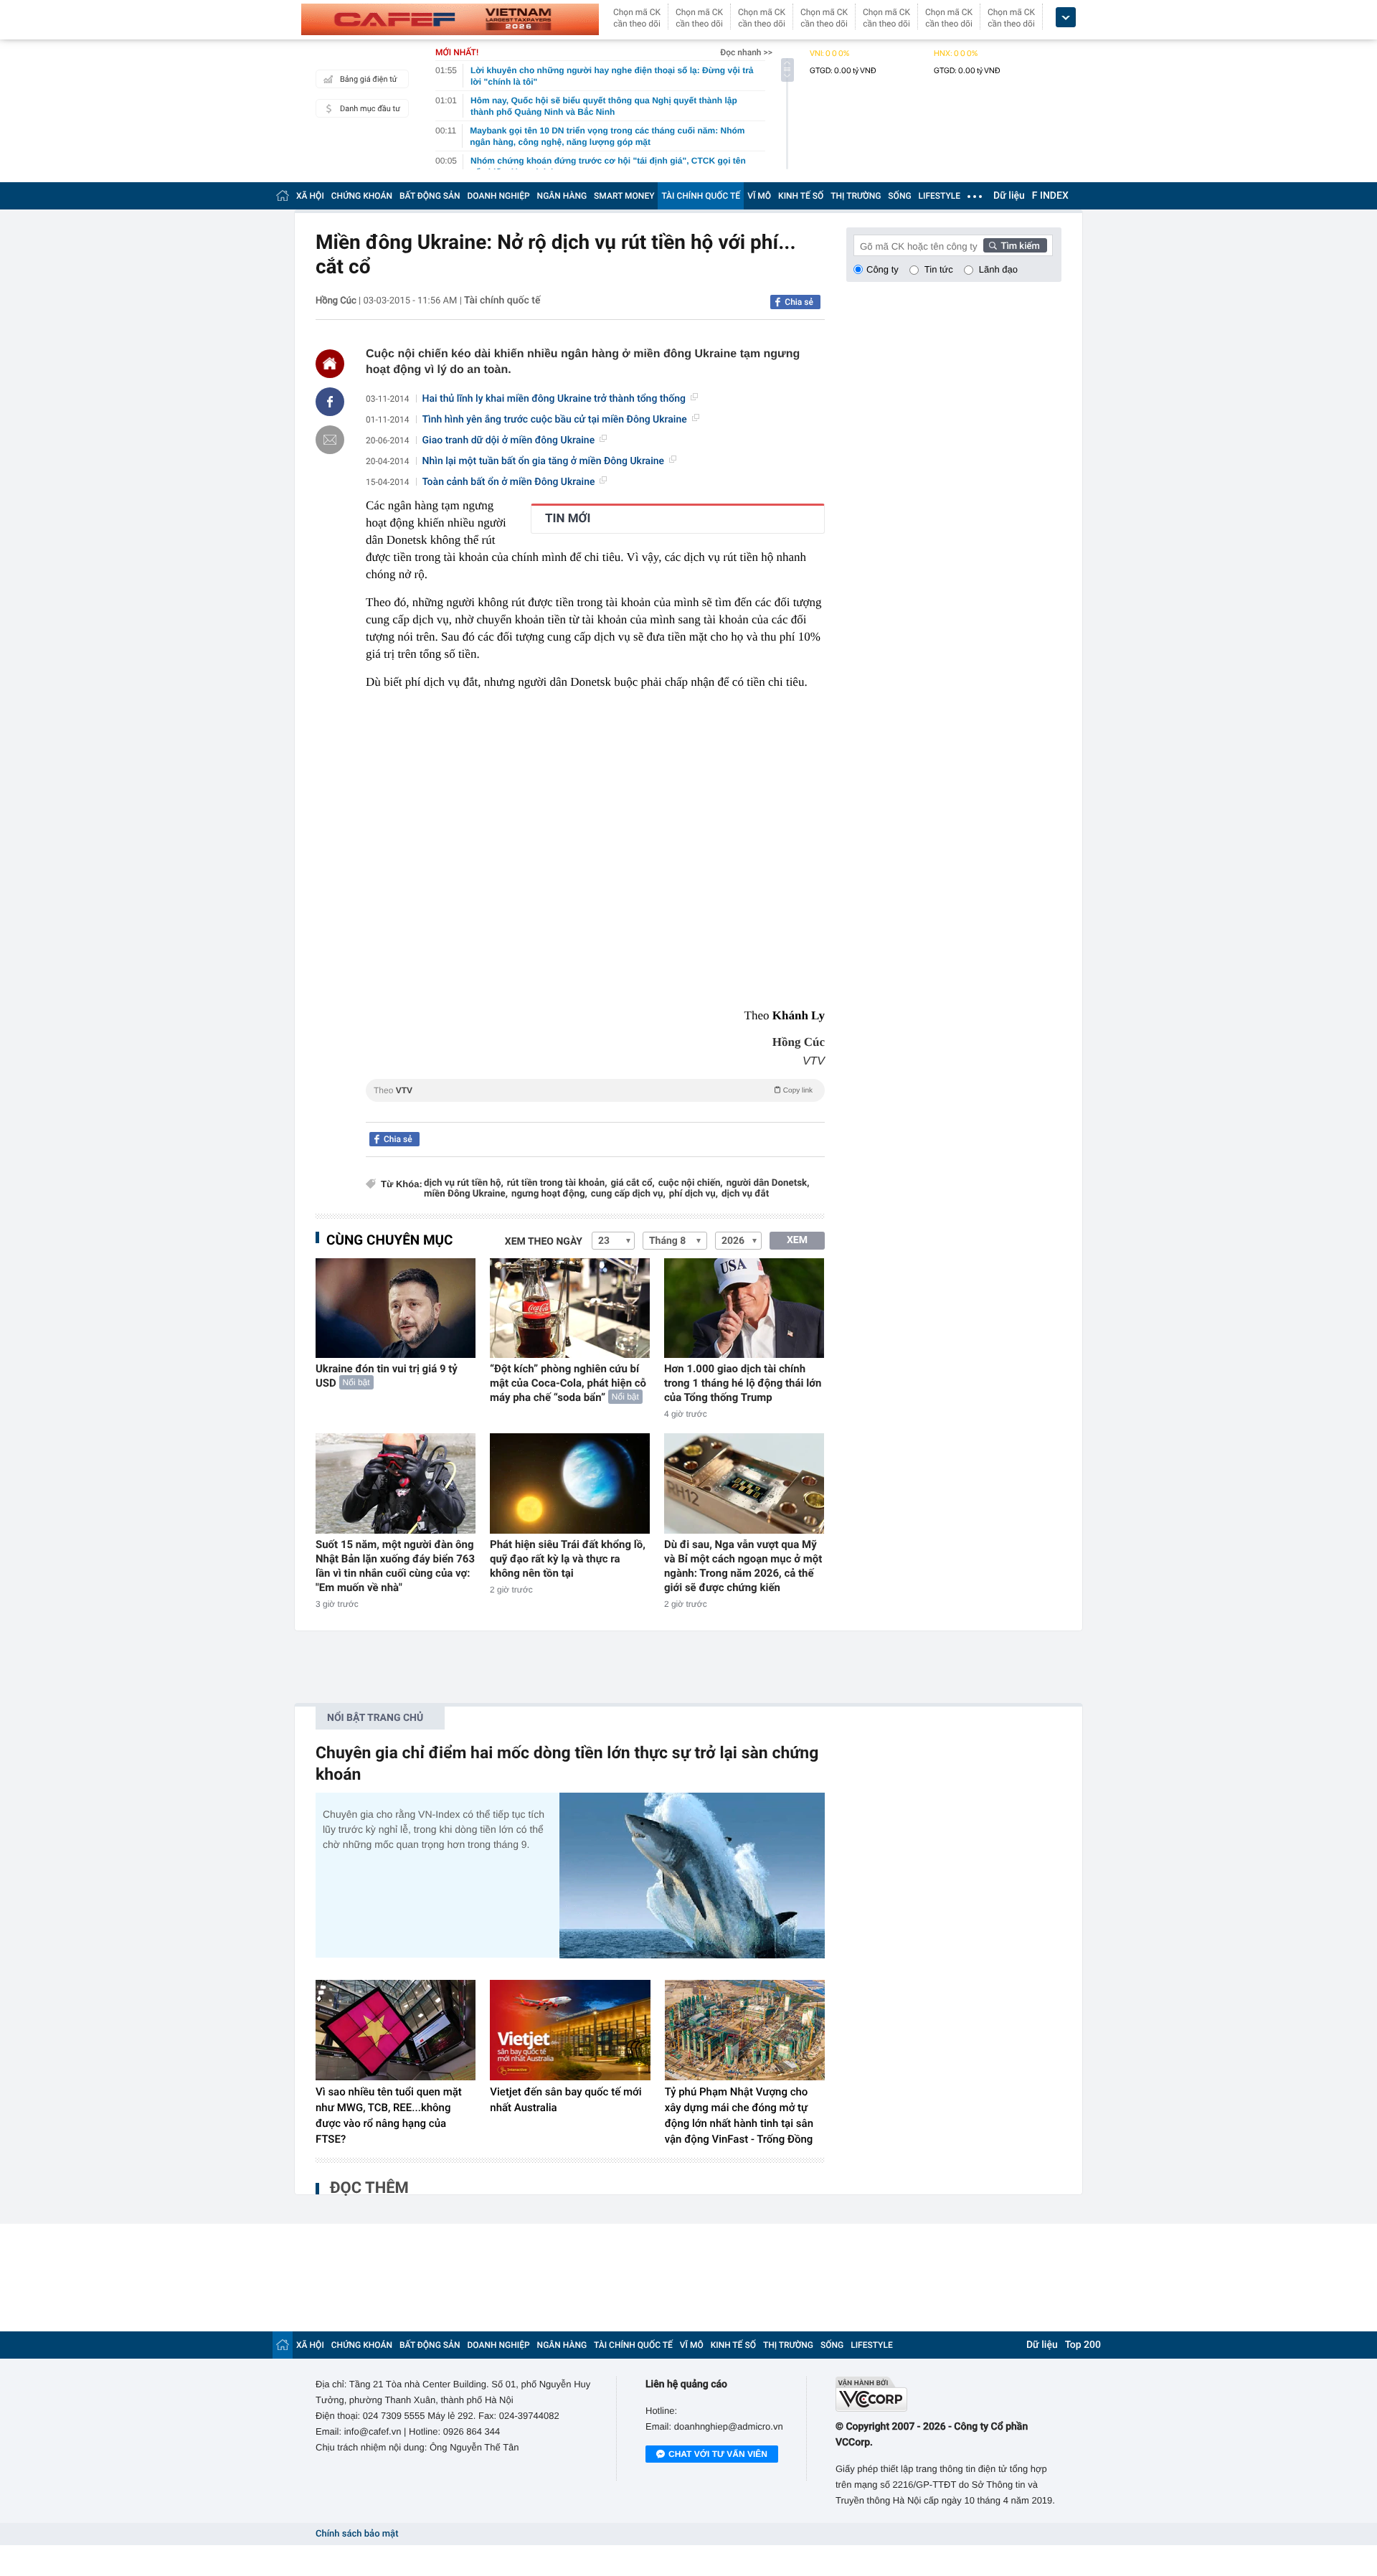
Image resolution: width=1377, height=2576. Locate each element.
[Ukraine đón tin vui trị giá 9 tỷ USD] (396, 1308)
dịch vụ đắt (745, 1194)
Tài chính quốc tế (502, 301)
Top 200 (1083, 2345)
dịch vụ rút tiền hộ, (464, 1183)
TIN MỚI (568, 519)
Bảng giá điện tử (369, 79)
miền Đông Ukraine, (466, 1194)
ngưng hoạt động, (549, 1194)
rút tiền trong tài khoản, (557, 1183)
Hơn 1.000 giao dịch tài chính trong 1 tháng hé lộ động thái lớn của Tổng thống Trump (743, 1383)
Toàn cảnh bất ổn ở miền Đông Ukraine (509, 482)
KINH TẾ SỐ (801, 196)
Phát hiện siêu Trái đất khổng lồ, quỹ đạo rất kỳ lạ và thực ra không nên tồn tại (568, 1559)
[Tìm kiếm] (1016, 245)
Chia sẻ (799, 302)
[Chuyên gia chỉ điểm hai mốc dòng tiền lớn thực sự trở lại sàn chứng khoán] (692, 1876)
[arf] (595, 1107)
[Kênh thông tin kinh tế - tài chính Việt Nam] (450, 19)
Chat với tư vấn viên (718, 2454)
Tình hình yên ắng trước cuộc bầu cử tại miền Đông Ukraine (555, 420)
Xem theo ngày (544, 1242)
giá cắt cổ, (632, 1183)
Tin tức (939, 269)
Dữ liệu (1009, 196)
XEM (797, 1240)
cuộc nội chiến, (691, 1183)
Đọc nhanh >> (746, 52)
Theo (593, 1090)
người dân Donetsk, (768, 1183)
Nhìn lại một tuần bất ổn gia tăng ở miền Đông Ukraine (544, 461)
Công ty (882, 269)
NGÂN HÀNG (562, 196)
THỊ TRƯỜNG (856, 196)
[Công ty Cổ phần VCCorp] (948, 2394)
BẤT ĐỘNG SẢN (430, 196)
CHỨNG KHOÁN (362, 196)
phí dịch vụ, (694, 1194)
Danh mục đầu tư (370, 109)
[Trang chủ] (283, 195)
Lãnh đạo (998, 269)
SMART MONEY (624, 196)
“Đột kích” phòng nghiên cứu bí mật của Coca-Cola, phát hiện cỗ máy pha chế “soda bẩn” (568, 1383)
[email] (330, 440)
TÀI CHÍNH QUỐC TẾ (701, 196)
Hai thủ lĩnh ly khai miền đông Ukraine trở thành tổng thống (554, 399)
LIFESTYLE (940, 196)
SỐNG (899, 196)
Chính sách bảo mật (357, 2534)
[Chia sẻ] (330, 402)
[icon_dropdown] (1066, 18)
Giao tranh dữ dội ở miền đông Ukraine (509, 440)
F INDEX (1050, 196)
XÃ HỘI (310, 196)
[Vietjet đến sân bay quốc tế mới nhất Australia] (570, 2030)
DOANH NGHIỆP (499, 196)
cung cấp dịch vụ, (628, 1194)
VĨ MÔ (759, 196)
